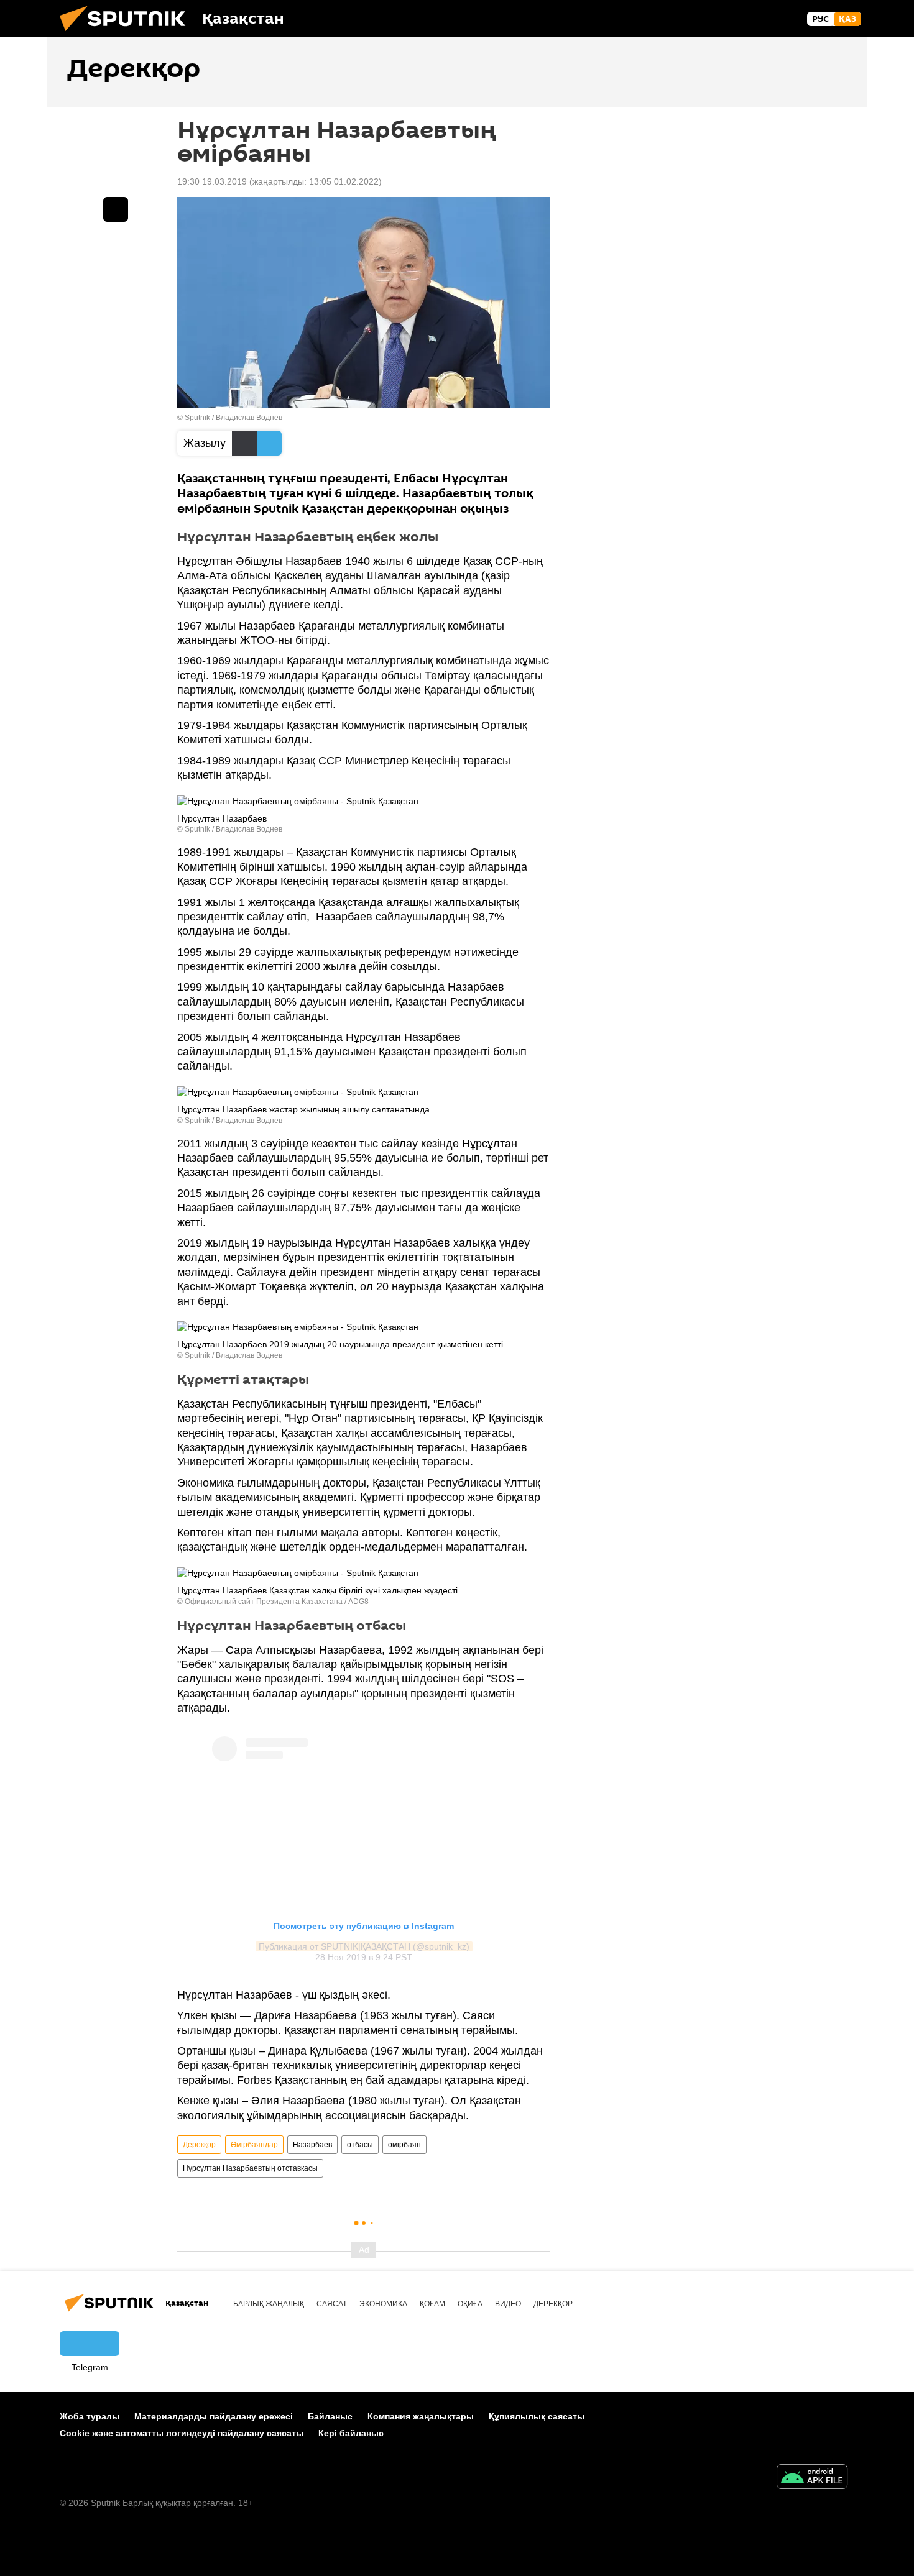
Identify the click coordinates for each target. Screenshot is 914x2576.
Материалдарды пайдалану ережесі (214, 2416)
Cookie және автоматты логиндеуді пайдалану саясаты (182, 2433)
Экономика (383, 2304)
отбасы (360, 2145)
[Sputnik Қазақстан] (127, 34)
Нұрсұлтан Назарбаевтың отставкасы (250, 2168)
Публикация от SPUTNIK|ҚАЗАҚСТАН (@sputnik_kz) (364, 1946)
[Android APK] (812, 2478)
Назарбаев (312, 2145)
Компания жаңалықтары (421, 2416)
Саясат (332, 2304)
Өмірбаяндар (254, 2145)
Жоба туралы (90, 2416)
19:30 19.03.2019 (212, 181)
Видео (508, 2304)
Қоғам (432, 2304)
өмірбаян (404, 2145)
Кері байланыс (351, 2433)
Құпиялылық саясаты (537, 2416)
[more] (116, 209)
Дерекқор (199, 2145)
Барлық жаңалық (269, 2304)
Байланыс (330, 2416)
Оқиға (470, 2304)
